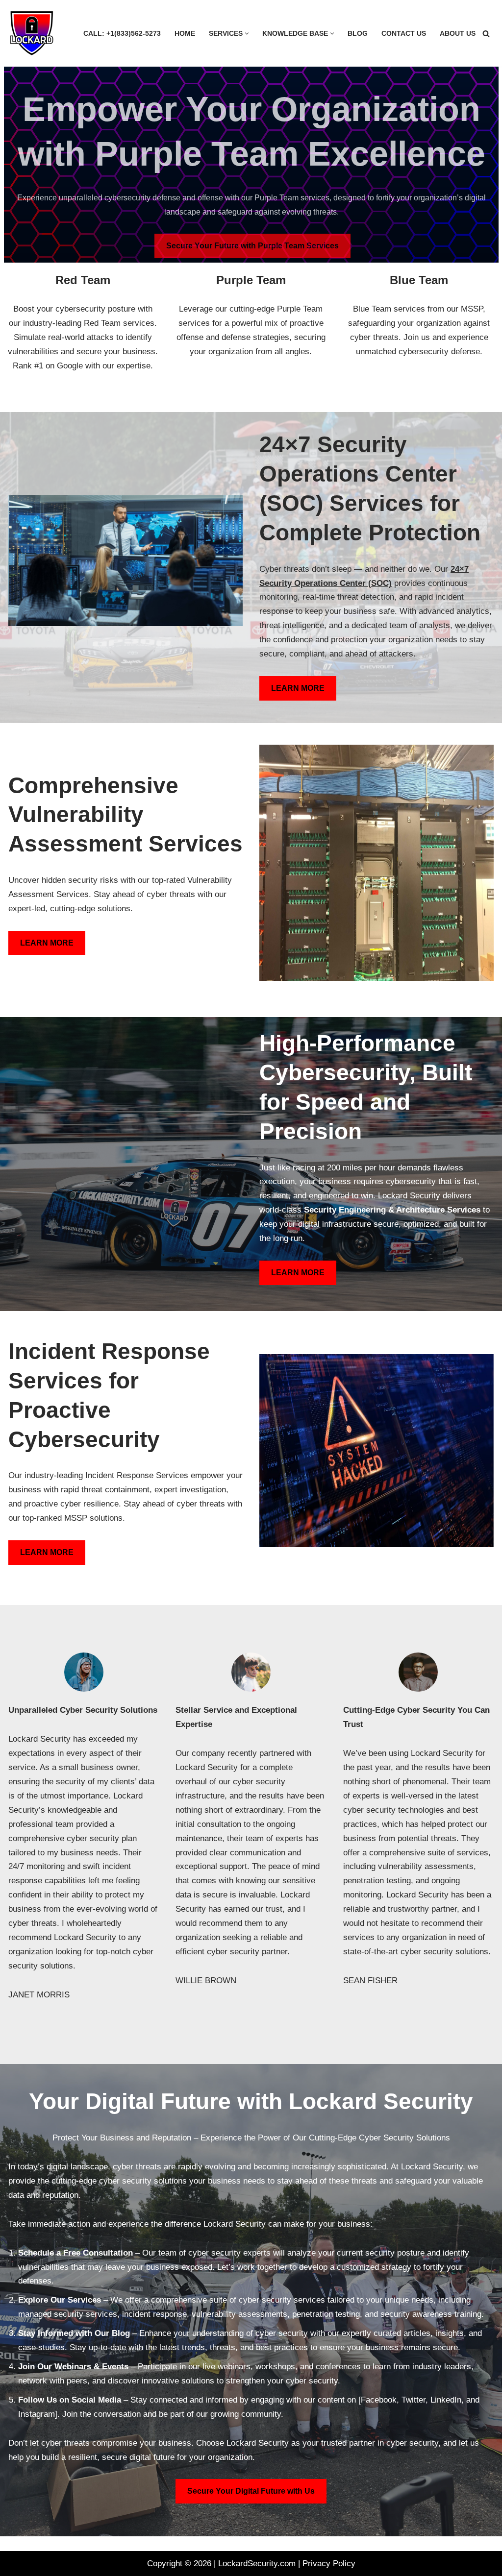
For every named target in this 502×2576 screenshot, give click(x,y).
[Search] (486, 34)
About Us (458, 34)
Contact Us (404, 34)
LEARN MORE (298, 688)
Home (185, 34)
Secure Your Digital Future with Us (251, 2491)
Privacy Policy (329, 2564)
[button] (247, 34)
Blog (358, 34)
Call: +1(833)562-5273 (122, 34)
